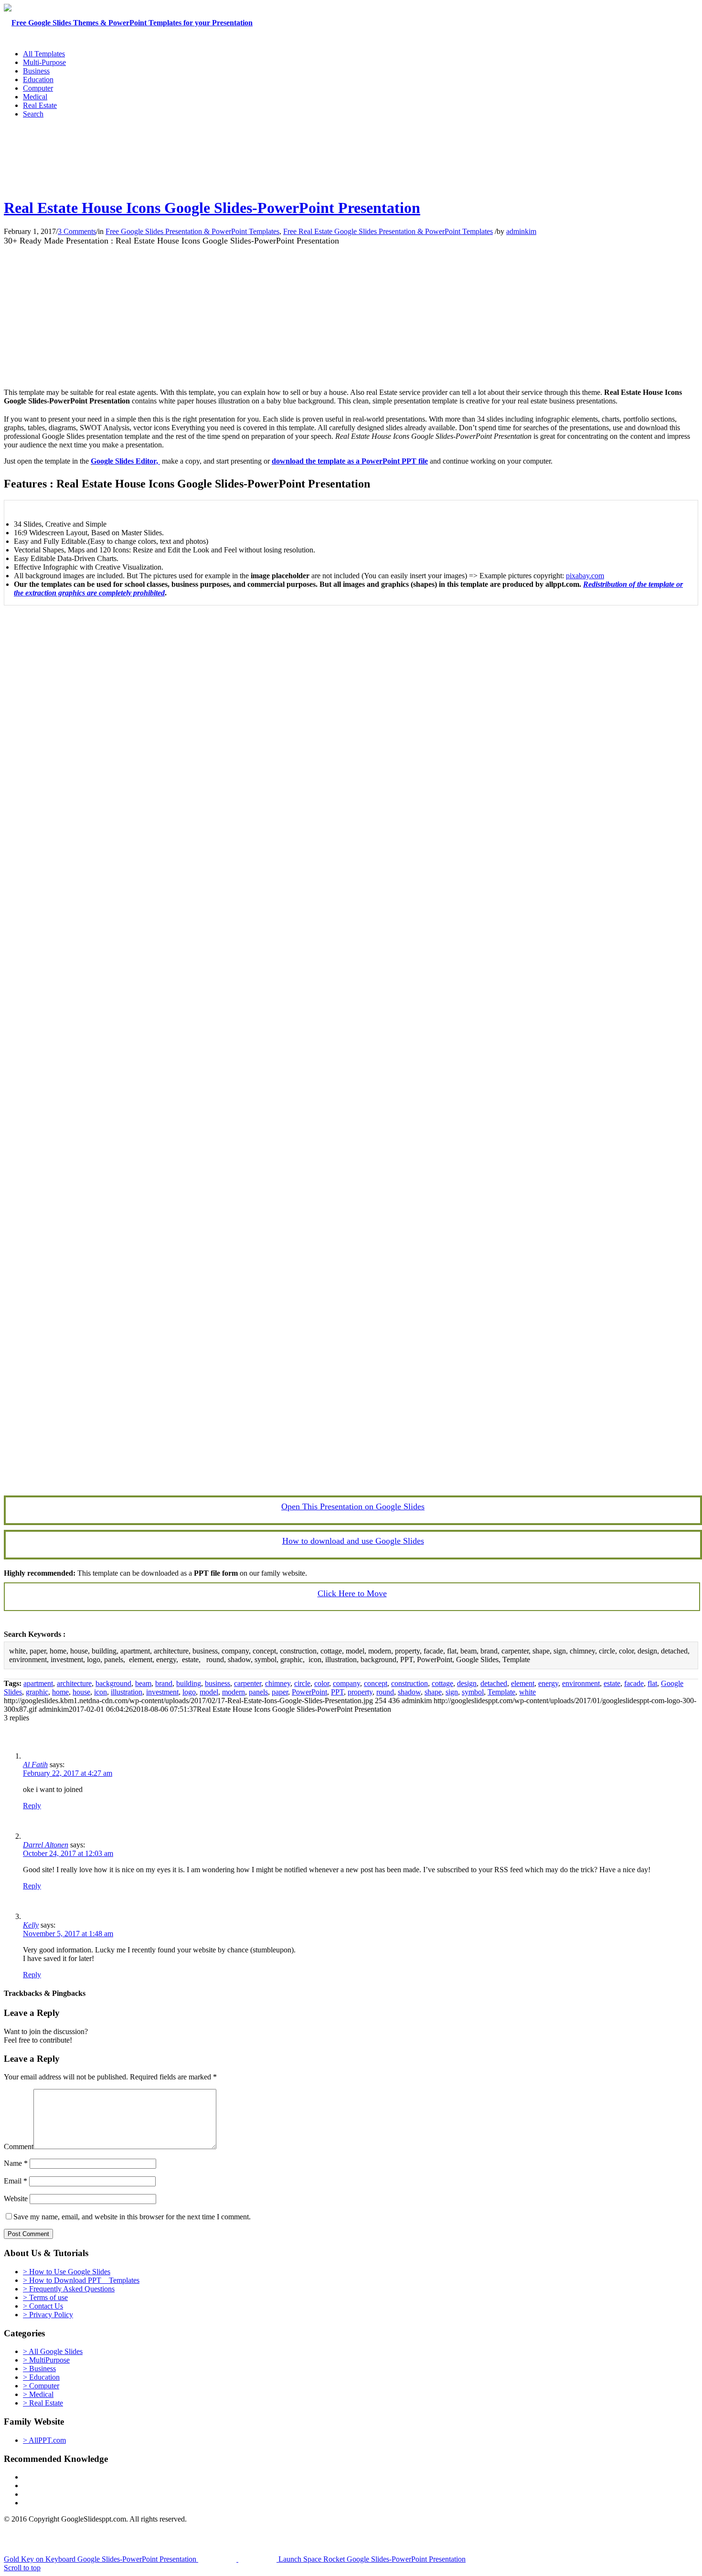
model (209, 1692)
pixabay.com (585, 576)
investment (162, 1692)
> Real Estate (43, 2403)
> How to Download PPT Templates (81, 2280)
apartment (38, 1683)
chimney (278, 1683)
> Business (39, 2369)
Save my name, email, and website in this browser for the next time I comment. (132, 2217)
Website (16, 2199)
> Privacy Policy (48, 2315)
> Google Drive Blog (55, 2494)
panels (258, 1692)
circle (302, 1683)
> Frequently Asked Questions (69, 2289)
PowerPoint (309, 1692)
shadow (409, 1692)
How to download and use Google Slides (353, 1541)
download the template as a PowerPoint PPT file (350, 461)
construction (409, 1683)
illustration (127, 1692)
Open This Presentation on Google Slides (353, 1506)
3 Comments (77, 231)
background (113, 1683)
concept (376, 1683)
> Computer (41, 2386)
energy (548, 1683)
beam (143, 1683)
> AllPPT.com (44, 2440)
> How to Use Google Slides (67, 2272)
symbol (473, 1692)
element (523, 1683)
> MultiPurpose (46, 2360)
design (467, 1683)
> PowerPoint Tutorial (56, 2477)
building (189, 1683)
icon (101, 1692)
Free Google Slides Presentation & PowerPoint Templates (192, 231)
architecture (74, 1683)
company (346, 1683)
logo (189, 1692)
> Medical (38, 2394)
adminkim (521, 231)
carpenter (248, 1683)
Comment (19, 2147)
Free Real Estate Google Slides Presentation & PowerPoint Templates (388, 231)
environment (581, 1683)
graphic (37, 1692)
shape (433, 1692)
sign (452, 1692)
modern (234, 1692)
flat (652, 1683)
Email (16, 2181)
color (322, 1683)
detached (494, 1683)
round (385, 1692)
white (527, 1692)
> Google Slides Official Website (73, 2486)
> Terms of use (45, 2297)
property (360, 1692)
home (60, 1692)
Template (501, 1692)
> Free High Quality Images (65, 2503)
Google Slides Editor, (125, 461)
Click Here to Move (352, 1593)
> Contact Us (43, 2306)
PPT (337, 1692)
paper (280, 1692)
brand (164, 1683)
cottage (442, 1683)
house (81, 1692)
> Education (41, 2377)
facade (634, 1683)
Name (16, 2163)
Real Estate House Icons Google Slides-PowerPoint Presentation (212, 208)
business (218, 1683)
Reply (32, 1806)
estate (612, 1683)
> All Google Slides (53, 2351)
